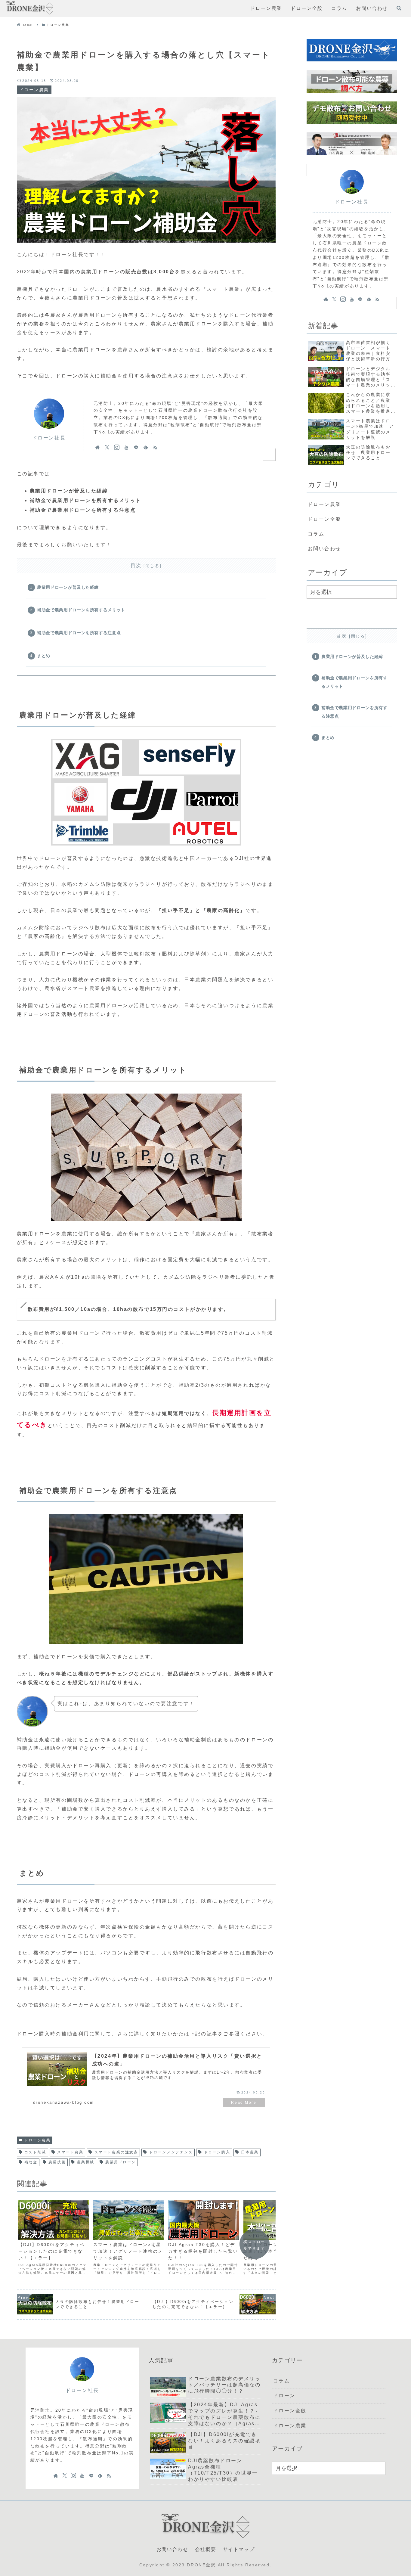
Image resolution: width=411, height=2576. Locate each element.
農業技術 (57, 2162)
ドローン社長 (49, 438)
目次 (136, 565)
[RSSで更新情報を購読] (155, 447)
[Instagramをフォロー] (117, 447)
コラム (316, 534)
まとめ (44, 656)
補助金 (31, 2162)
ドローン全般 (324, 519)
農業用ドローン (121, 2162)
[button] (271, 1294)
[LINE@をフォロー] (136, 447)
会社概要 (205, 2549)
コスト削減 (35, 2152)
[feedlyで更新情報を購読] (146, 447)
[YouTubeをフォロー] (126, 447)
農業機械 (86, 2162)
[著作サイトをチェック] (97, 447)
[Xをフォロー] (107, 447)
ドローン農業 (37, 2140)
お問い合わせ (324, 549)
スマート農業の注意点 (116, 2152)
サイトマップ (239, 2549)
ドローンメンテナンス (171, 2152)
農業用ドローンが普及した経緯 (68, 587)
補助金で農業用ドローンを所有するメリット (81, 610)
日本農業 (250, 2152)
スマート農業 (70, 2152)
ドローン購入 (217, 2152)
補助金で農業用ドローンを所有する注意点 (79, 633)
